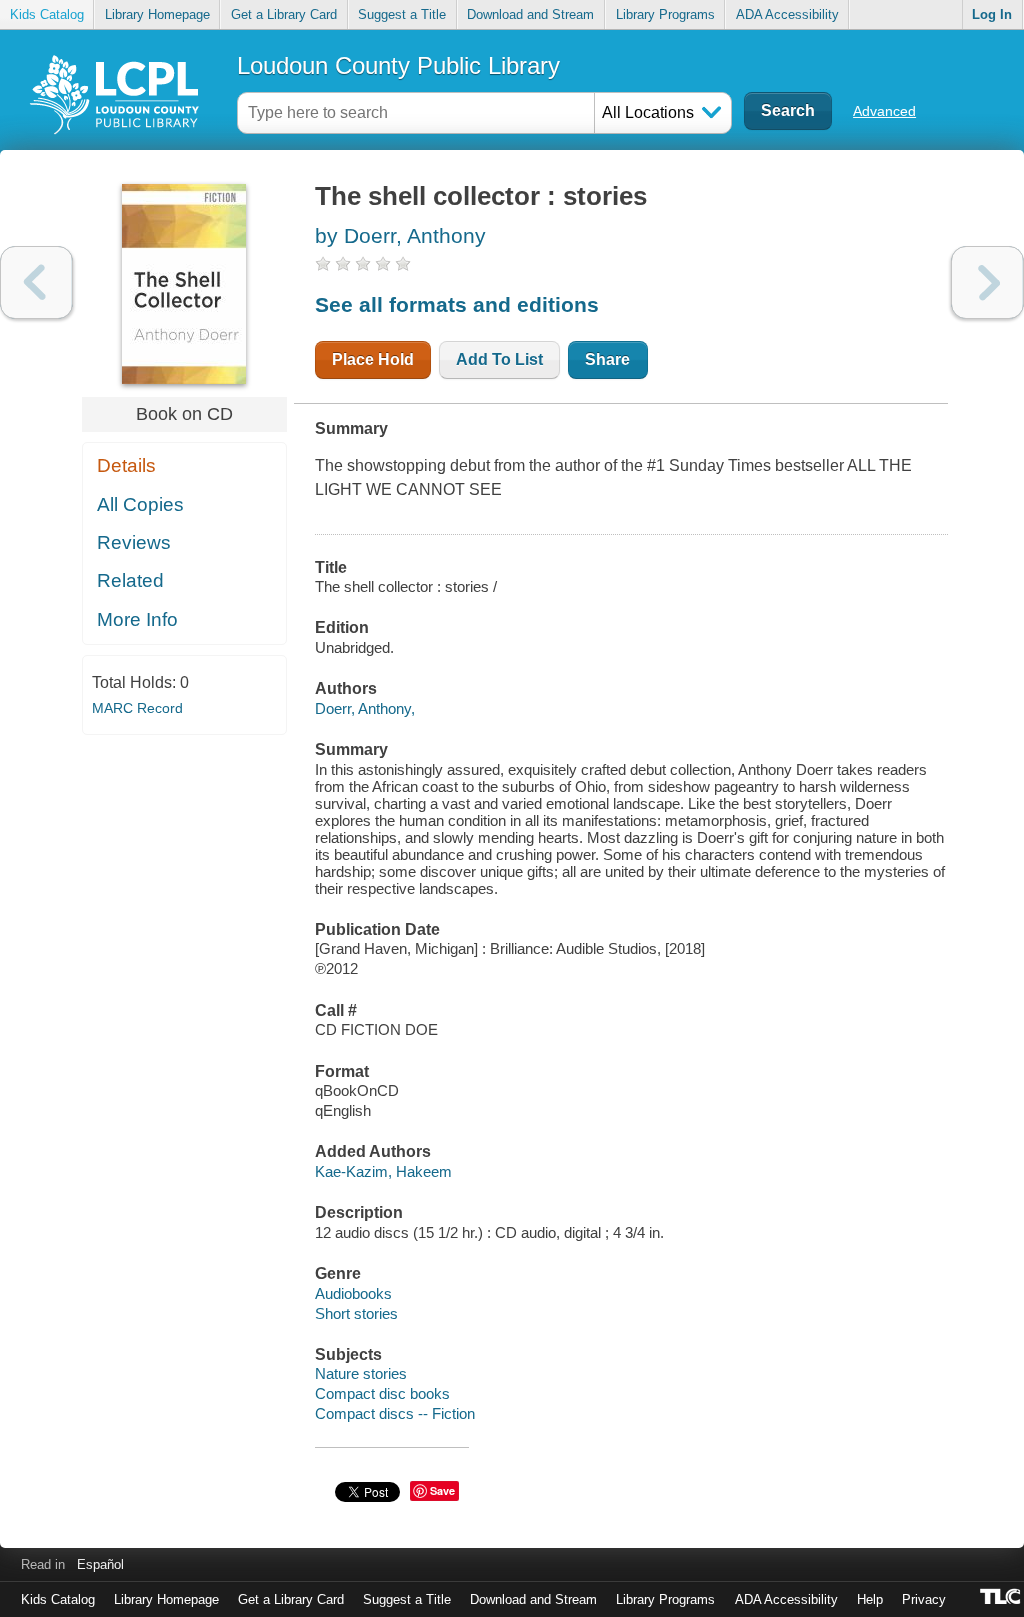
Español (100, 1564)
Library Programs (665, 14)
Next (987, 282)
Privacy (924, 1599)
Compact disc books (382, 1393)
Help (870, 1599)
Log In (992, 14)
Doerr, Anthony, (365, 708)
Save (442, 1490)
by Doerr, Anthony (400, 235)
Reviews (134, 542)
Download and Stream (530, 14)
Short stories (356, 1313)
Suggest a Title (402, 14)
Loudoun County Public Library (398, 65)
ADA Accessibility (787, 14)
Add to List (499, 359)
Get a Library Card (284, 14)
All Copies (140, 504)
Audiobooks (353, 1293)
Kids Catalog (47, 14)
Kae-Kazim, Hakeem (383, 1171)
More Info (137, 619)
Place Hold (373, 359)
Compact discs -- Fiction (395, 1413)
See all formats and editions (457, 304)
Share (607, 359)
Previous (36, 282)
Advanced (884, 111)
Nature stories (361, 1373)
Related (130, 580)
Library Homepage (157, 14)
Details (126, 465)
